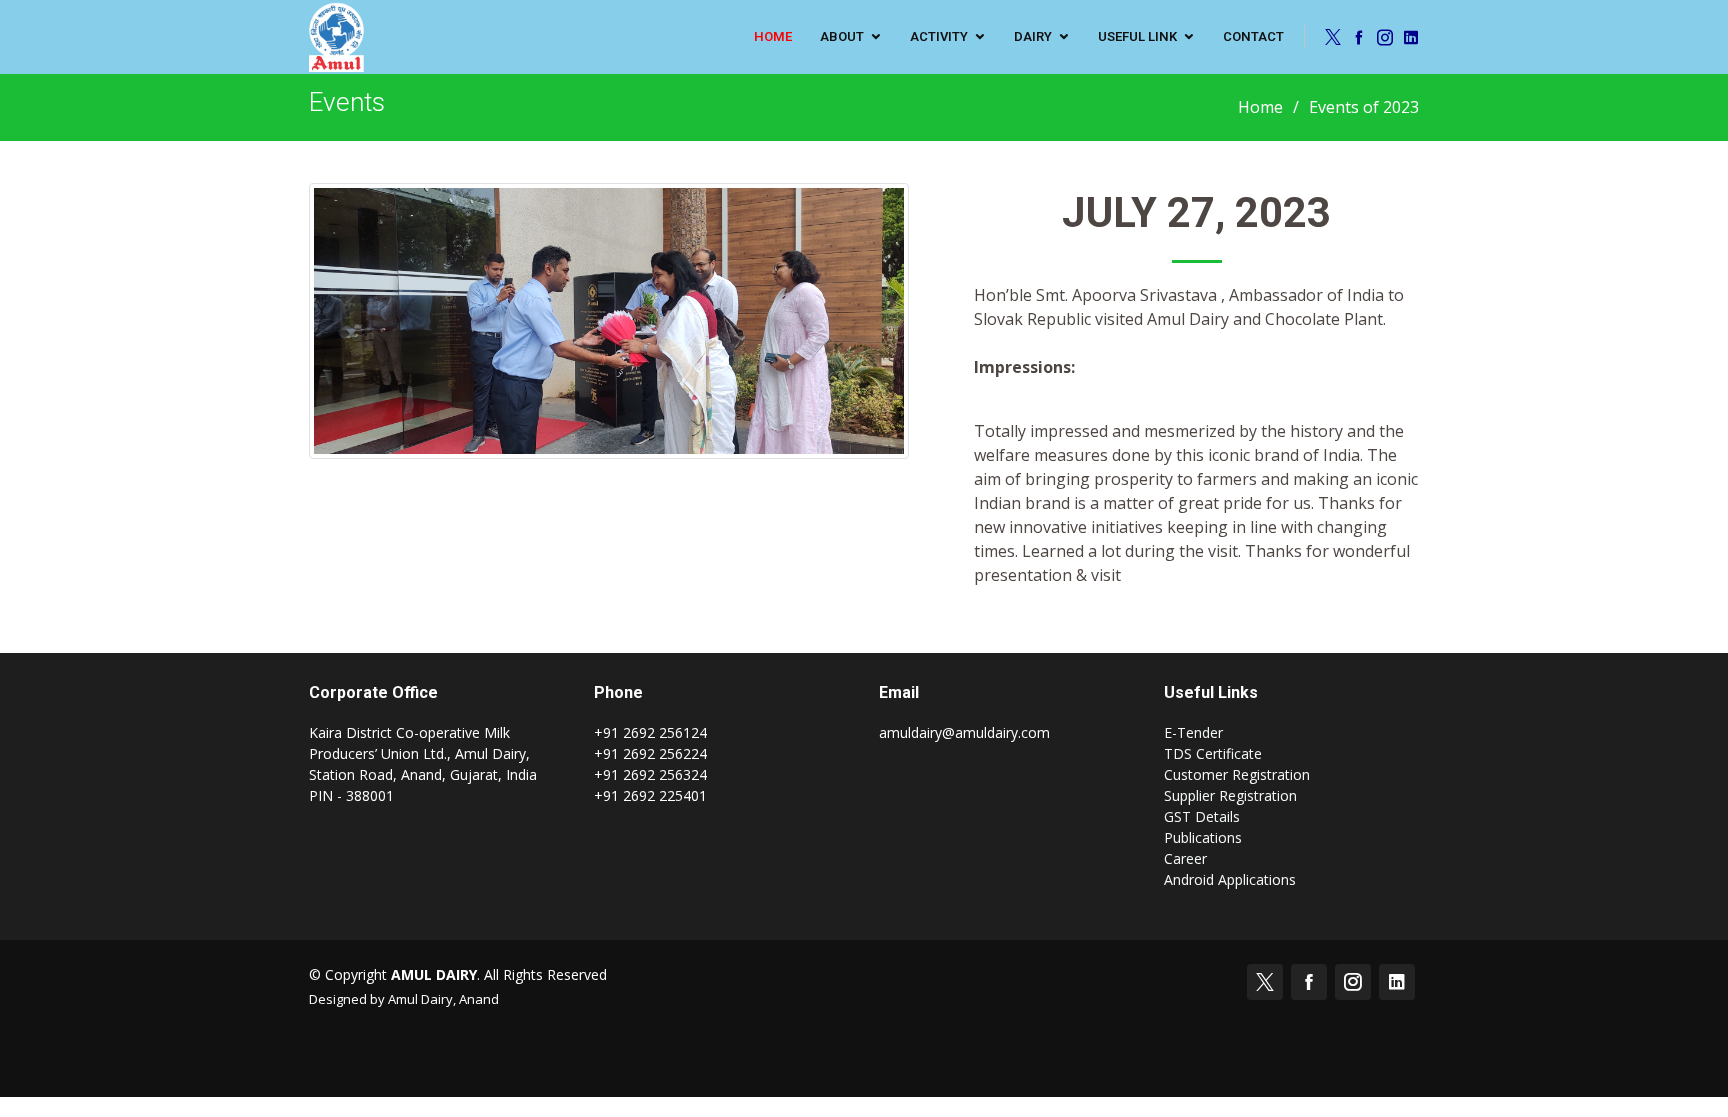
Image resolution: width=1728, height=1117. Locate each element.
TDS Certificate (1213, 753)
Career (1185, 858)
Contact (1253, 36)
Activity (939, 36)
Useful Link (1137, 36)
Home (1260, 107)
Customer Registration (1237, 774)
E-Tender (1193, 732)
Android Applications (1230, 879)
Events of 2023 (1364, 107)
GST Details (1202, 816)
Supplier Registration (1230, 795)
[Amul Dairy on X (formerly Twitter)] (1330, 37)
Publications (1203, 837)
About (842, 36)
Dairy (1033, 36)
